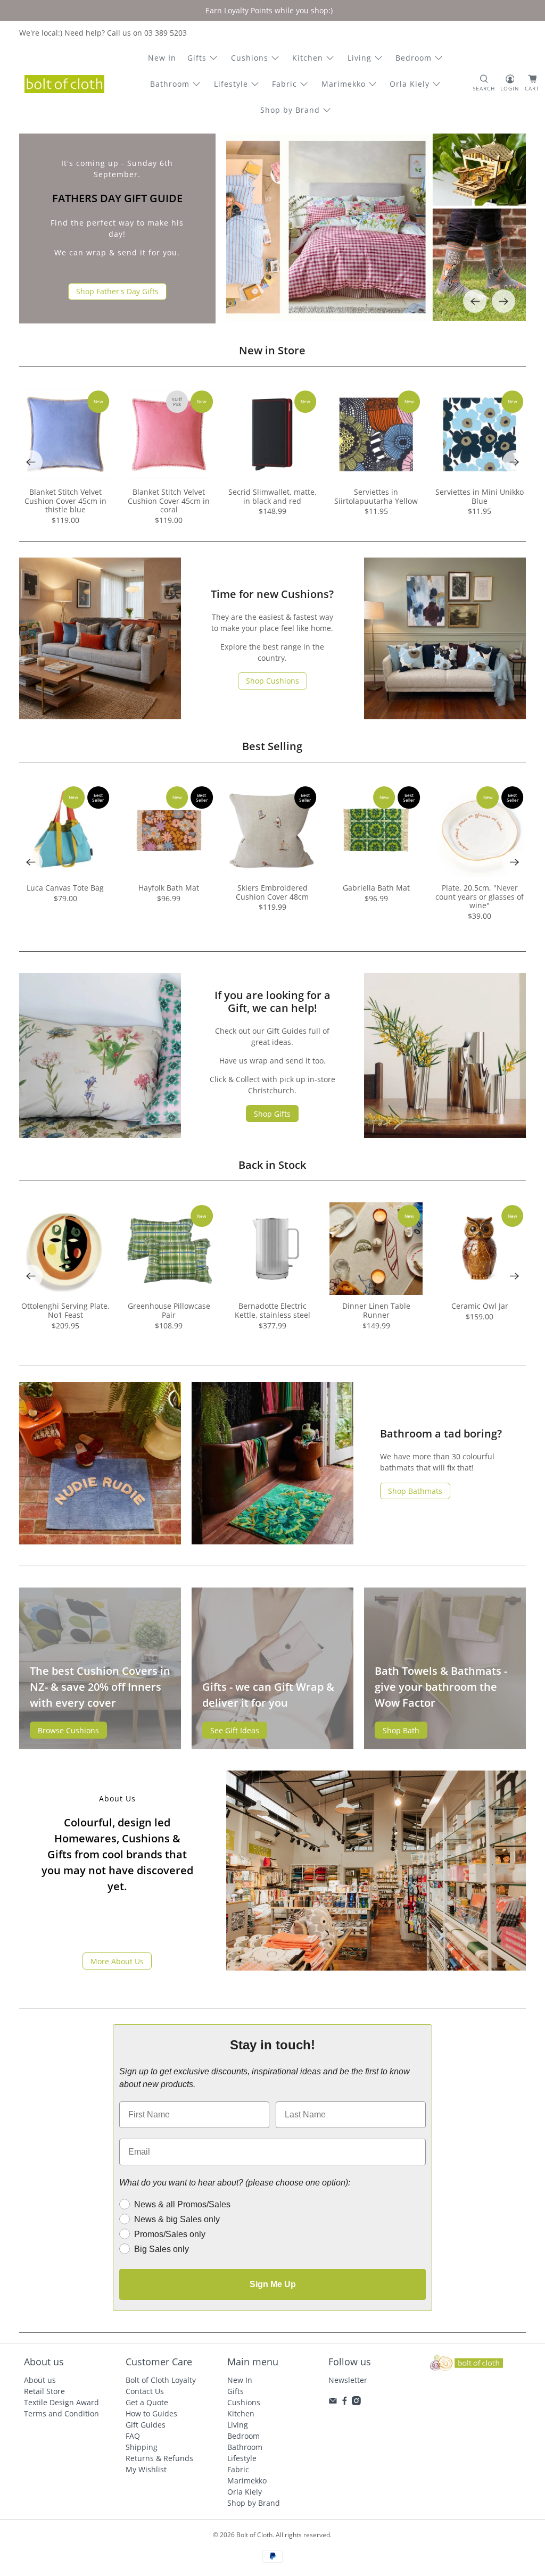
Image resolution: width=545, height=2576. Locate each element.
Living (360, 58)
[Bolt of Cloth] (64, 84)
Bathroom (170, 84)
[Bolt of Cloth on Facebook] (345, 2402)
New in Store (272, 350)
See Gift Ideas (235, 1730)
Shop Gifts (272, 1114)
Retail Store (44, 2391)
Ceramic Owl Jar (480, 1306)
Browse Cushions (68, 1730)
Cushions (250, 58)
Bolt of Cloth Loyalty (161, 2380)
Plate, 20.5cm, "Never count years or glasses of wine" (480, 896)
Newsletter (348, 2380)
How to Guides (151, 2413)
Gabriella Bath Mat (376, 888)
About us (40, 2380)
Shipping (142, 2447)
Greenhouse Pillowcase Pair (169, 1310)
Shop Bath (401, 1730)
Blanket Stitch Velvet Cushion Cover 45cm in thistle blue (65, 501)
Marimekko (344, 84)
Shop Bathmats (415, 1491)
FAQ (133, 2436)
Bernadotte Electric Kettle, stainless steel (272, 1310)
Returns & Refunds (159, 2458)
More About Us (117, 1961)
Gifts (197, 58)
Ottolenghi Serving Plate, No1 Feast (65, 1310)
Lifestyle (231, 84)
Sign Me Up (273, 2284)
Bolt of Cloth (254, 2535)
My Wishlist (146, 2469)
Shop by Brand (290, 110)
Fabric (284, 84)
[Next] (503, 301)
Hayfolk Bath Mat (169, 888)
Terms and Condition (61, 2413)
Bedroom (414, 58)
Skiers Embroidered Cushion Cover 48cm (272, 892)
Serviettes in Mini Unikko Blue (480, 496)
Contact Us (145, 2391)
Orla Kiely (410, 84)
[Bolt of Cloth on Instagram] (356, 2402)
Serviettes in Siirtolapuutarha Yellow (376, 496)
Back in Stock (272, 1165)
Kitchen (308, 58)
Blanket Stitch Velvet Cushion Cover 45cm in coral (169, 501)
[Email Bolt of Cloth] (333, 2402)
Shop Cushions (272, 681)
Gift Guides (146, 2425)
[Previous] (475, 301)
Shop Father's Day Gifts (117, 291)
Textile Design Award (61, 2402)
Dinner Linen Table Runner (376, 1310)
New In (162, 58)
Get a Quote (147, 2402)
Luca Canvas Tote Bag (65, 888)
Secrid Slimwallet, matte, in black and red (272, 496)
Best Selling (272, 746)
